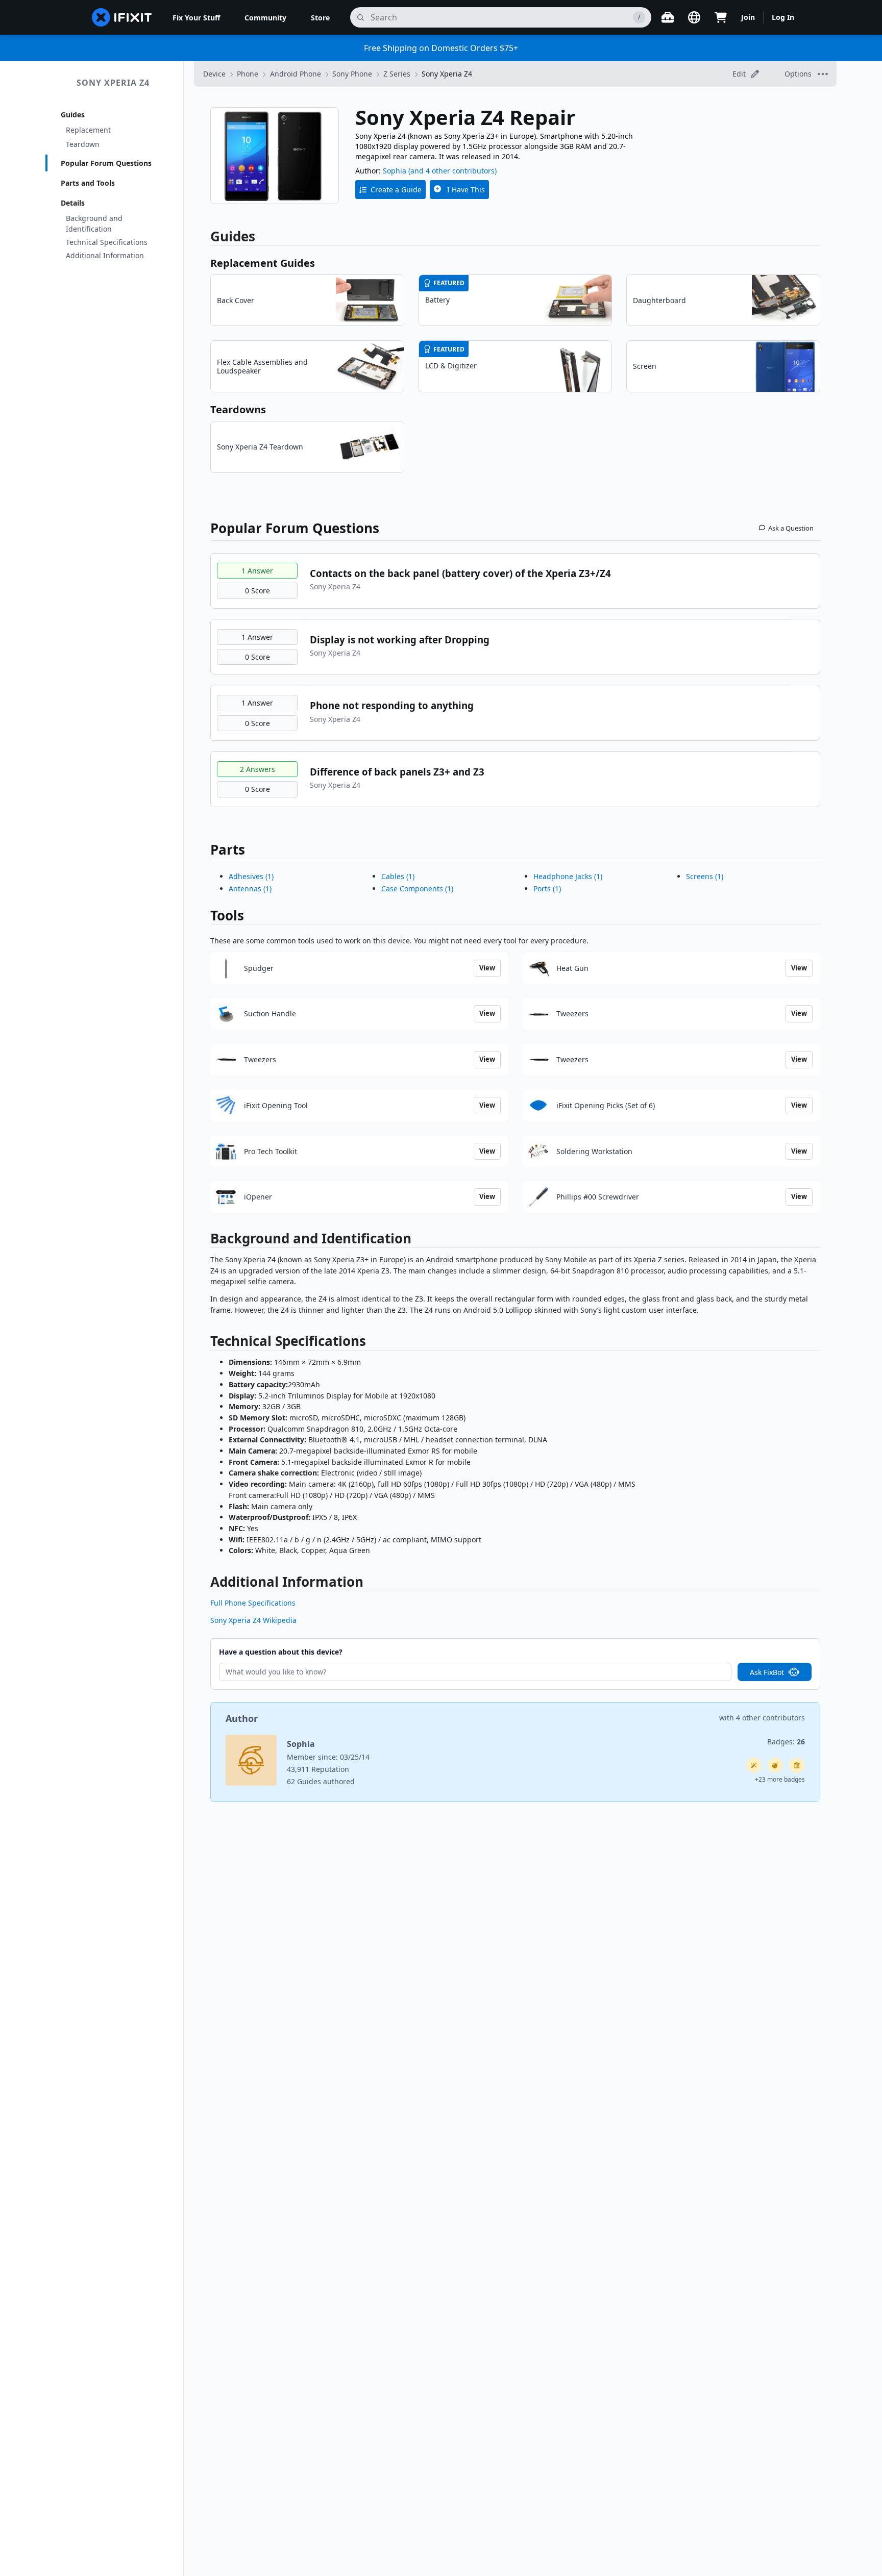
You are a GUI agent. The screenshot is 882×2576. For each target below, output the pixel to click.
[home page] (122, 17)
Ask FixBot (767, 1672)
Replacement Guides (263, 263)
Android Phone (296, 74)
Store (320, 18)
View (487, 968)
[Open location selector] (694, 17)
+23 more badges (780, 1779)
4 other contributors (770, 1718)
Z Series (397, 74)
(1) (251, 876)
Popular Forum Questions (106, 163)
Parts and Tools (88, 183)
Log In (783, 17)
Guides (73, 115)
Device (214, 74)
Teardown (83, 144)
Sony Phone (352, 74)
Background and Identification (94, 223)
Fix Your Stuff (196, 18)
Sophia (395, 171)
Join (748, 17)
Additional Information (105, 255)
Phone (248, 74)
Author (242, 1718)
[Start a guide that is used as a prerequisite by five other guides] (797, 1765)
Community (265, 18)
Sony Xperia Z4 (113, 83)
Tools (227, 915)
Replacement (88, 130)
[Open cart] (721, 17)
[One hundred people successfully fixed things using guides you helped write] (754, 1765)
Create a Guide (396, 190)
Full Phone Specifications (253, 1603)
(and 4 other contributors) (452, 171)
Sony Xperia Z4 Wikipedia (253, 1620)
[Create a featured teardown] (775, 1765)
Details (73, 203)
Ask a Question (791, 528)
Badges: (786, 1742)
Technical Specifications (107, 242)
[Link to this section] (205, 1241)
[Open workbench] (668, 17)
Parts (228, 849)
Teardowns (238, 409)
